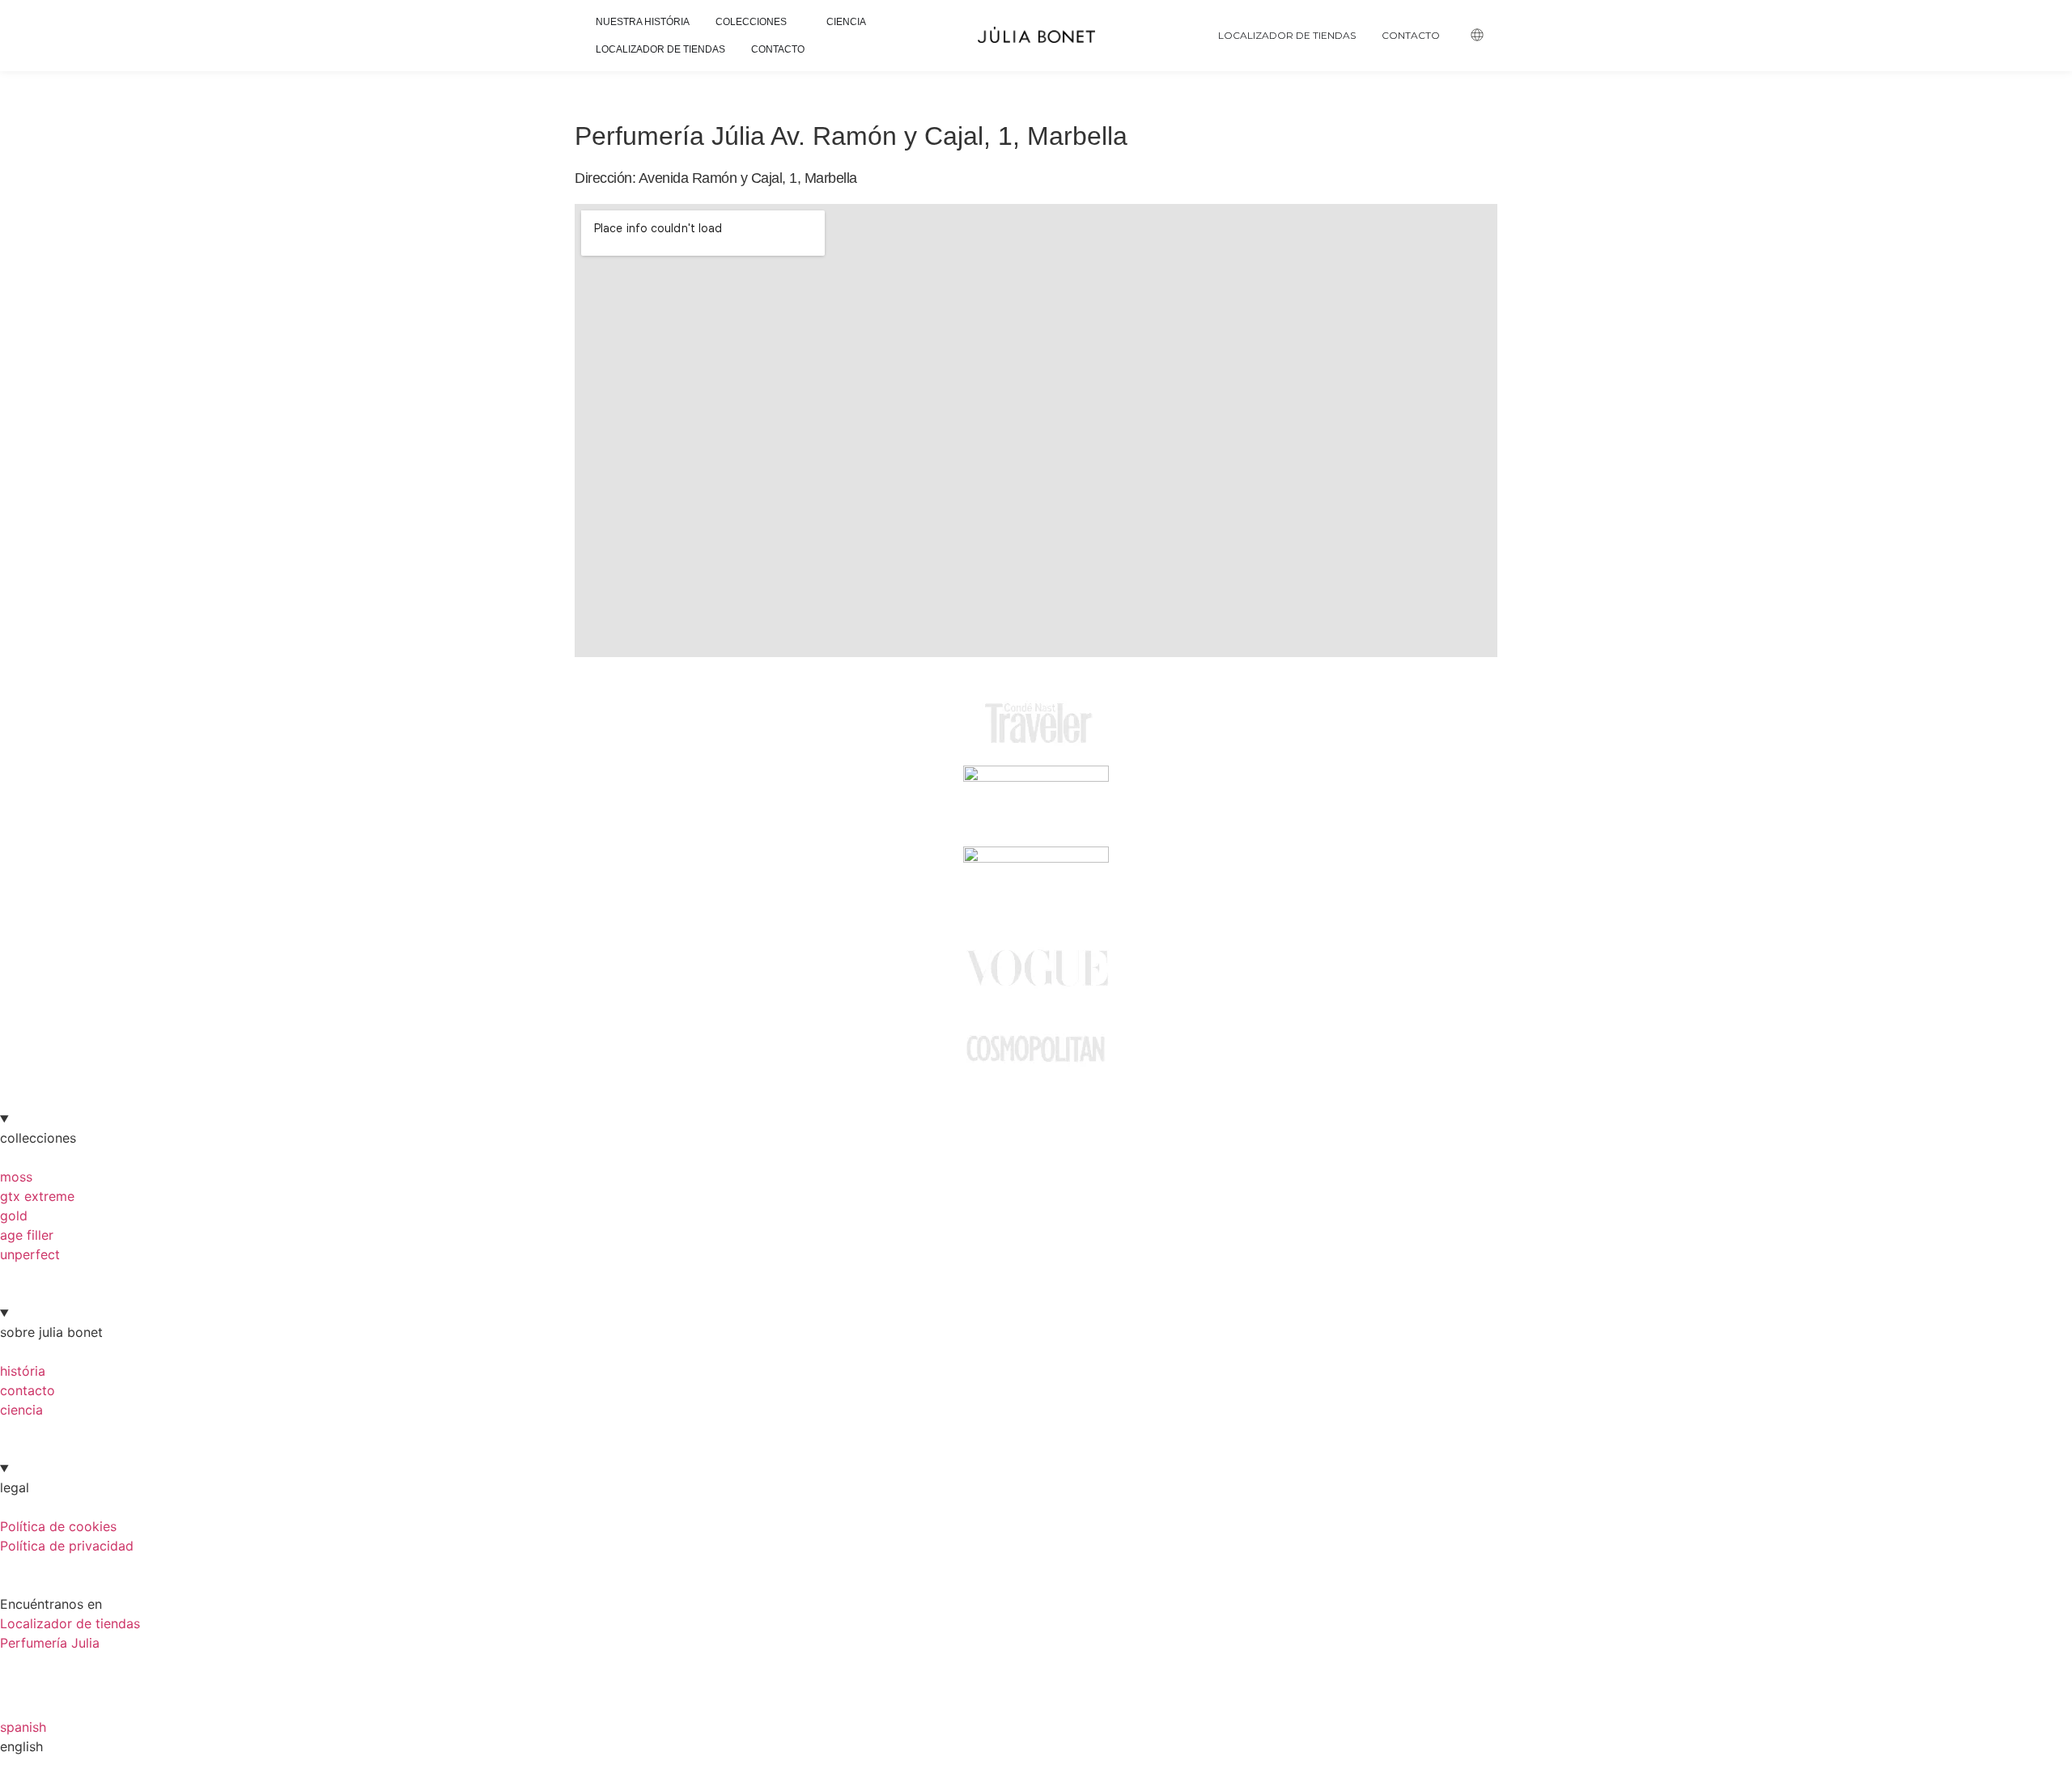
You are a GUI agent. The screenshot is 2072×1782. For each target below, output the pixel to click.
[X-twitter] (154, 1673)
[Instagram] (65, 1673)
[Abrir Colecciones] (796, 22)
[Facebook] (20, 1673)
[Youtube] (109, 1673)
